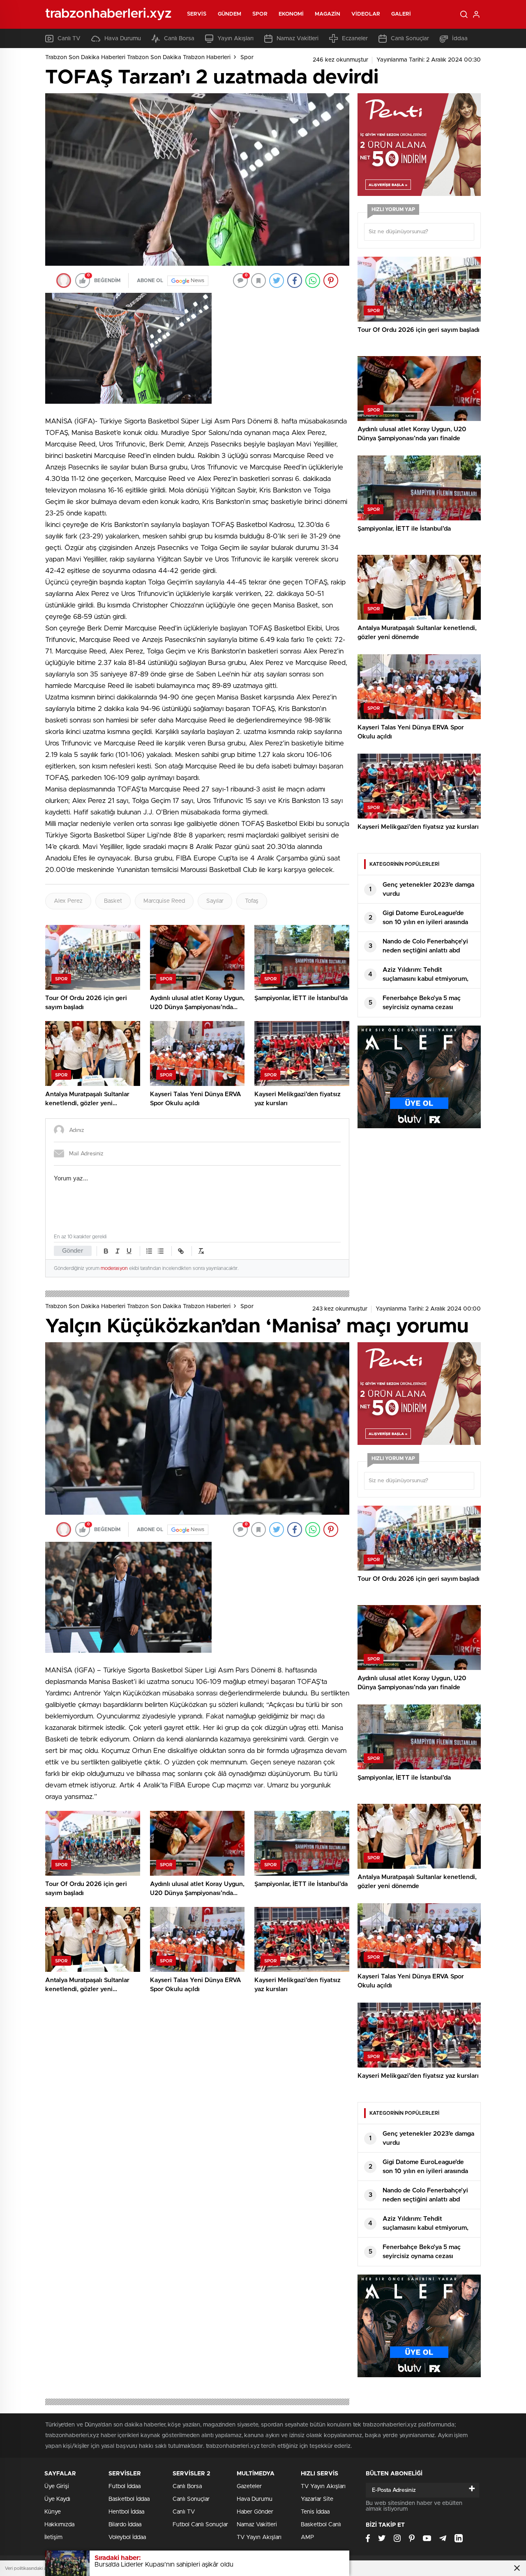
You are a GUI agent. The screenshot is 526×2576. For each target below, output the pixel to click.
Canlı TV (69, 39)
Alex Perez (68, 901)
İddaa (460, 39)
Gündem (230, 14)
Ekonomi (291, 14)
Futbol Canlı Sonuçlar (200, 2525)
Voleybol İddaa (127, 2537)
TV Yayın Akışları (259, 2537)
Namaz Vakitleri (298, 39)
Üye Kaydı (57, 2499)
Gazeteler (249, 2486)
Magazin (328, 14)
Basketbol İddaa (129, 2499)
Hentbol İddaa (126, 2512)
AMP (307, 2537)
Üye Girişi (57, 2486)
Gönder (73, 1251)
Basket (113, 901)
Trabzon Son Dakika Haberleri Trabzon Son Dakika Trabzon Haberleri (138, 57)
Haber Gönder (255, 2512)
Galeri (401, 14)
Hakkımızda (59, 2525)
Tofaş (252, 901)
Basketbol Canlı (321, 2525)
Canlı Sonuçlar (410, 39)
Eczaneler (355, 39)
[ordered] (149, 1251)
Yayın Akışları (235, 39)
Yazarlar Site (317, 2499)
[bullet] (161, 1251)
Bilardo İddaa (125, 2525)
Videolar (366, 14)
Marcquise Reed (164, 901)
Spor (260, 14)
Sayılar (215, 901)
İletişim (53, 2537)
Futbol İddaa (125, 2486)
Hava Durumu (123, 39)
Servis (197, 14)
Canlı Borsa (179, 39)
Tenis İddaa (315, 2512)
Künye (53, 2512)
